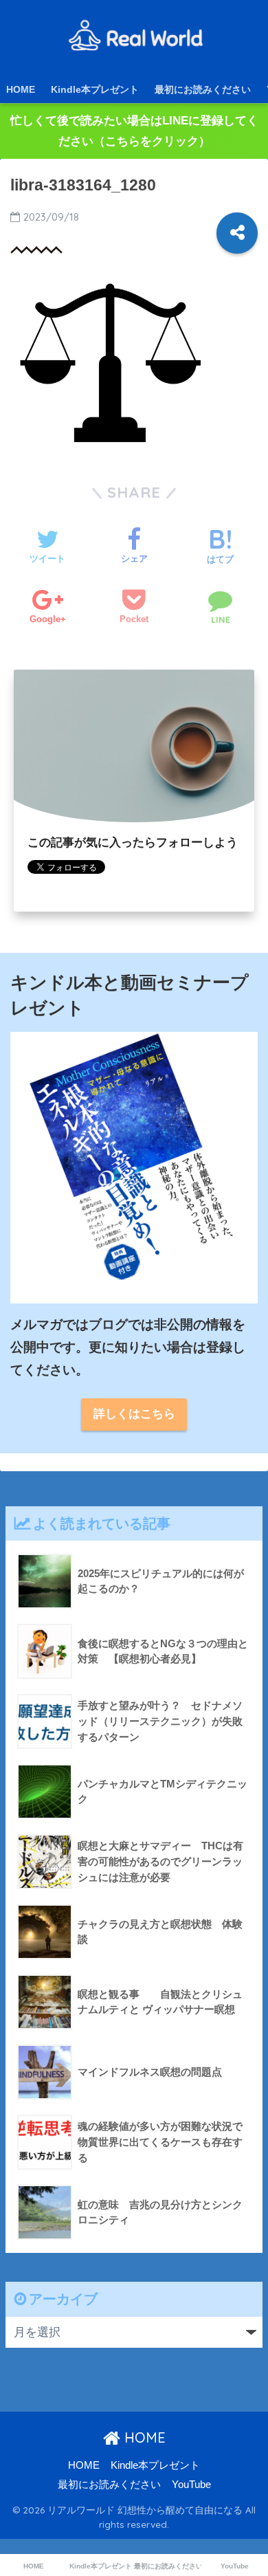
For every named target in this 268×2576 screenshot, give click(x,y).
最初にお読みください (203, 89)
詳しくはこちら (134, 1414)
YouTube (191, 2485)
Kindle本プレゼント (95, 89)
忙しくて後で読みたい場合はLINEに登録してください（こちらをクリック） (134, 131)
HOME (21, 89)
